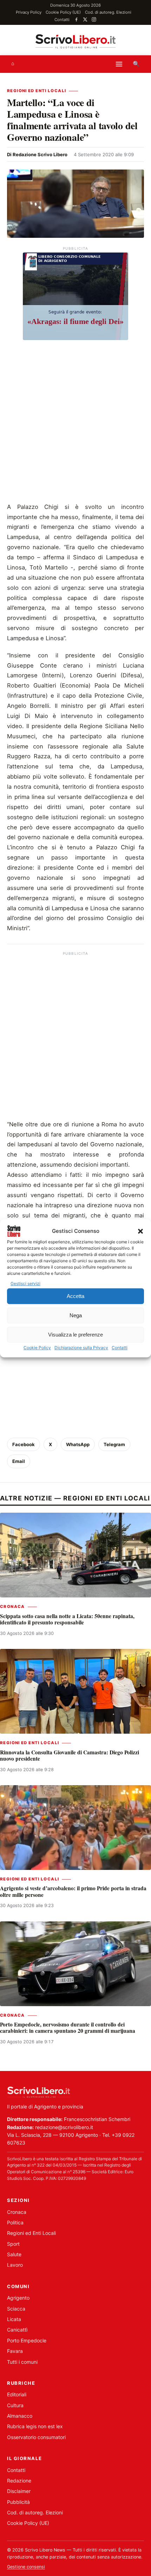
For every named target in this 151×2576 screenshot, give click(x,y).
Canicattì (17, 2330)
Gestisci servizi (25, 1283)
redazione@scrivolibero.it (64, 2127)
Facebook (24, 1444)
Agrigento (18, 2298)
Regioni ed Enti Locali (37, 91)
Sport (13, 2244)
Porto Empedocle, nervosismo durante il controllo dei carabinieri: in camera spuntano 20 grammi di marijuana (68, 2028)
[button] (140, 1231)
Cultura (15, 2405)
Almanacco (20, 2416)
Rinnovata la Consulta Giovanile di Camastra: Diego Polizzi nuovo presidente (70, 1755)
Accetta (75, 1296)
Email (19, 1461)
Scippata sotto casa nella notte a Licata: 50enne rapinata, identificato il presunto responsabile (67, 1619)
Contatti (120, 1348)
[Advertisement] (75, 423)
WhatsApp (78, 1444)
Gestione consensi (26, 2567)
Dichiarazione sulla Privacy (81, 1348)
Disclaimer (19, 2491)
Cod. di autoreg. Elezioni (108, 12)
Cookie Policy (37, 1348)
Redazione (19, 2481)
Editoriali (17, 2394)
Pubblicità (18, 2502)
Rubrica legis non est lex (35, 2426)
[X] (85, 19)
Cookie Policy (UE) (63, 12)
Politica (15, 2222)
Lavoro (15, 2265)
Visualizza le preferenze (75, 1335)
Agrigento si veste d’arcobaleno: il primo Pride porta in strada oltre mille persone (73, 1891)
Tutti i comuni (22, 2362)
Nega (76, 1315)
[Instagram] (94, 19)
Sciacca (16, 2309)
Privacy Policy (29, 12)
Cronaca (12, 1607)
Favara (15, 2351)
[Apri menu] (119, 64)
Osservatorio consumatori (36, 2437)
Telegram (114, 1444)
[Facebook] (76, 19)
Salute (14, 2254)
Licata (14, 2319)
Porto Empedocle (27, 2340)
